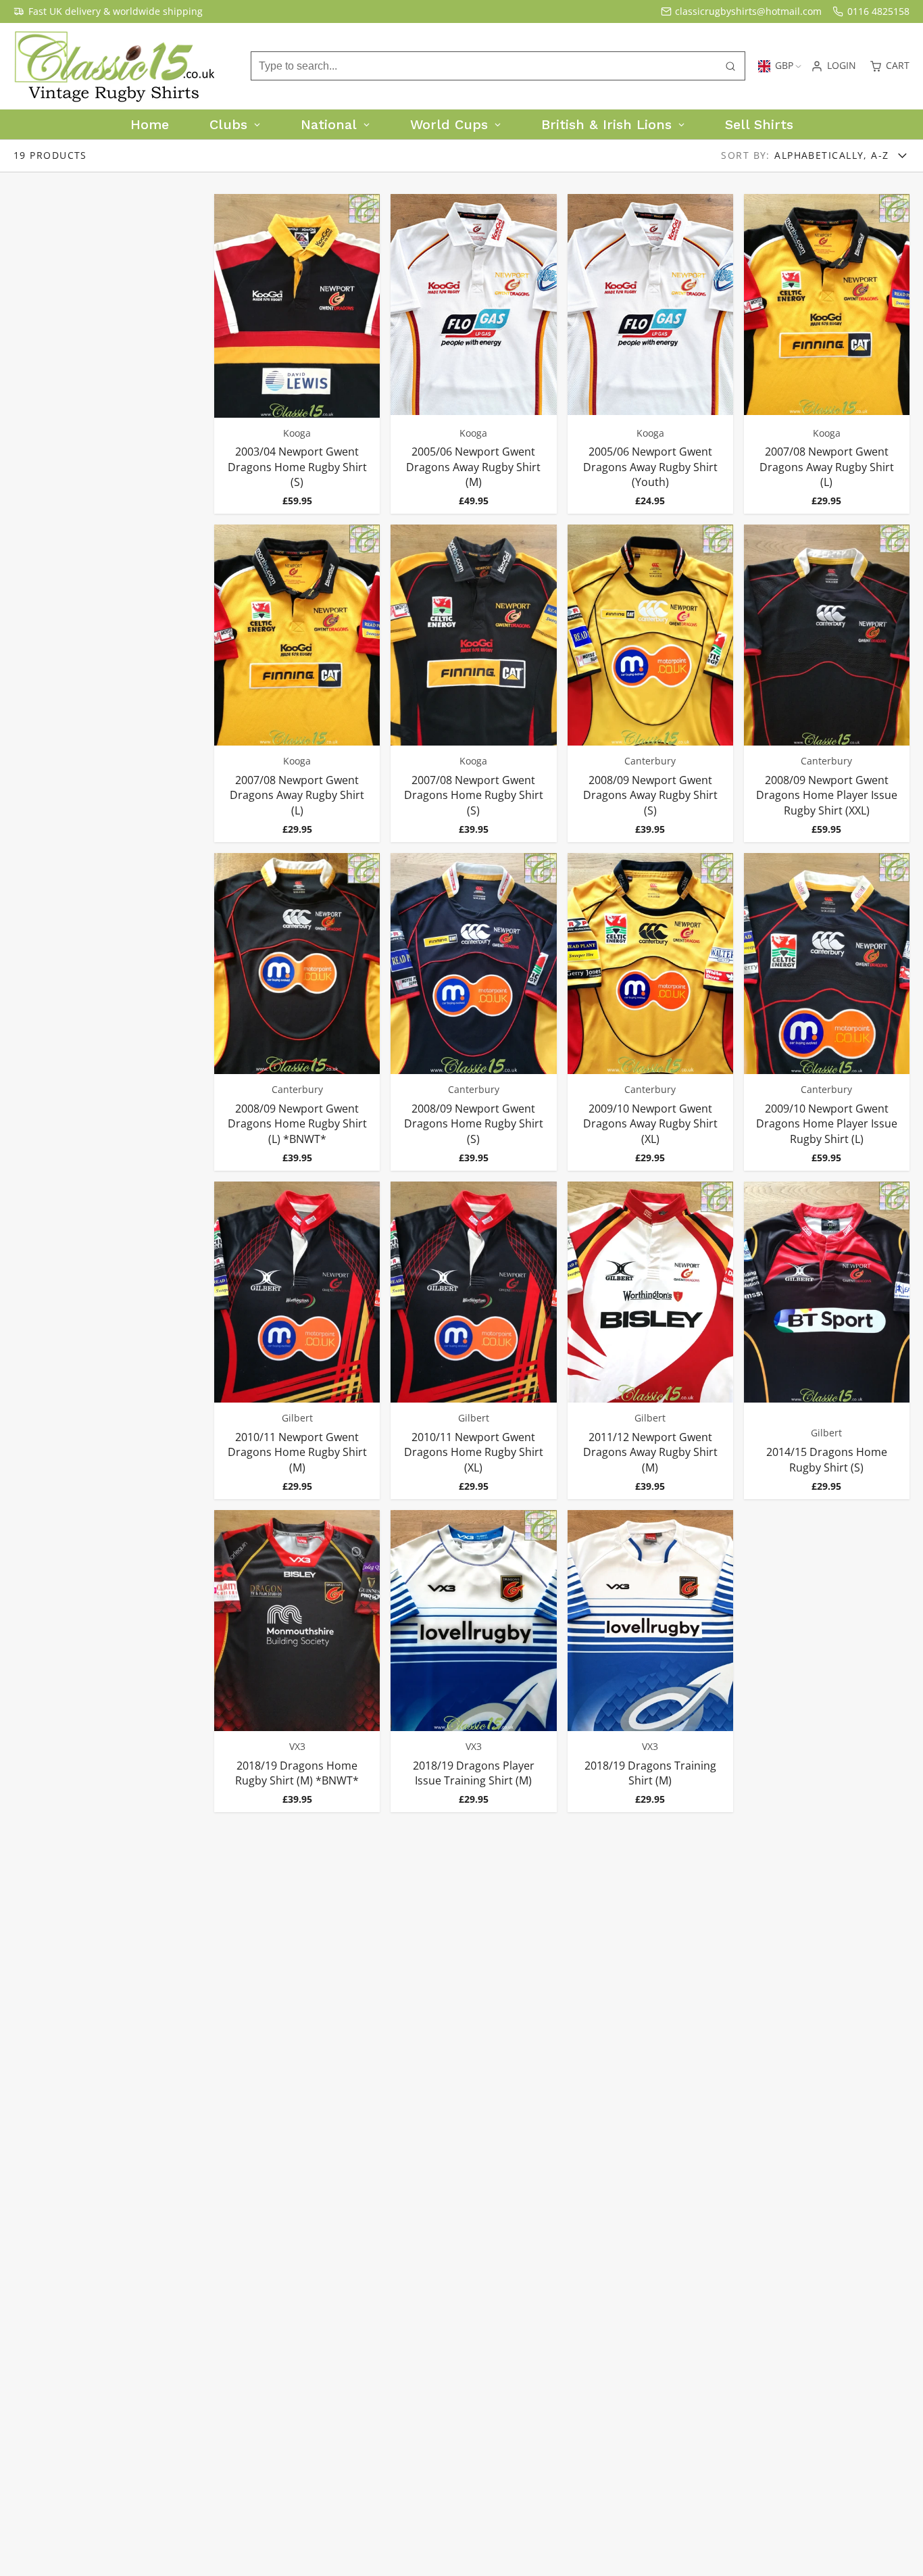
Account (833, 66)
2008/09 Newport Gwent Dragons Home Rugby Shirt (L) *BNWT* (297, 1012)
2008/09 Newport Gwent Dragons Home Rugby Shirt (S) (473, 1012)
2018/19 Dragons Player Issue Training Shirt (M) (473, 1661)
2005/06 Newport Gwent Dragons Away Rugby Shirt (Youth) (650, 354)
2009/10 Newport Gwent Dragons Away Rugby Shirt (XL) (650, 1012)
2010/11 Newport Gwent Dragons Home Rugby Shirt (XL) (473, 1340)
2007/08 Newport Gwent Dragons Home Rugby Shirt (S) (473, 683)
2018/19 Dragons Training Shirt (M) (650, 1661)
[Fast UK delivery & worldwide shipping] (108, 11)
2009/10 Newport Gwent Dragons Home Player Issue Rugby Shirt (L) (827, 1012)
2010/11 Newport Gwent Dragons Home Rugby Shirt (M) (297, 1340)
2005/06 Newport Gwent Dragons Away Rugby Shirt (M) (473, 354)
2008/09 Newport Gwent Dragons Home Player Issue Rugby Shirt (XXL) (827, 683)
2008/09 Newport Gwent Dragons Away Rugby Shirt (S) (650, 683)
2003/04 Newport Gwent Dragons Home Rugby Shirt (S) (297, 354)
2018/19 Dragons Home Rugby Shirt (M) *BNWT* (297, 1661)
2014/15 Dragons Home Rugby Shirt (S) (827, 1340)
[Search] (730, 66)
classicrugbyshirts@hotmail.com (748, 11)
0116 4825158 (878, 11)
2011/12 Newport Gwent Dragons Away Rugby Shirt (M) (650, 1340)
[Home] (115, 66)
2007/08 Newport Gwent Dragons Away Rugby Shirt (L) (827, 354)
